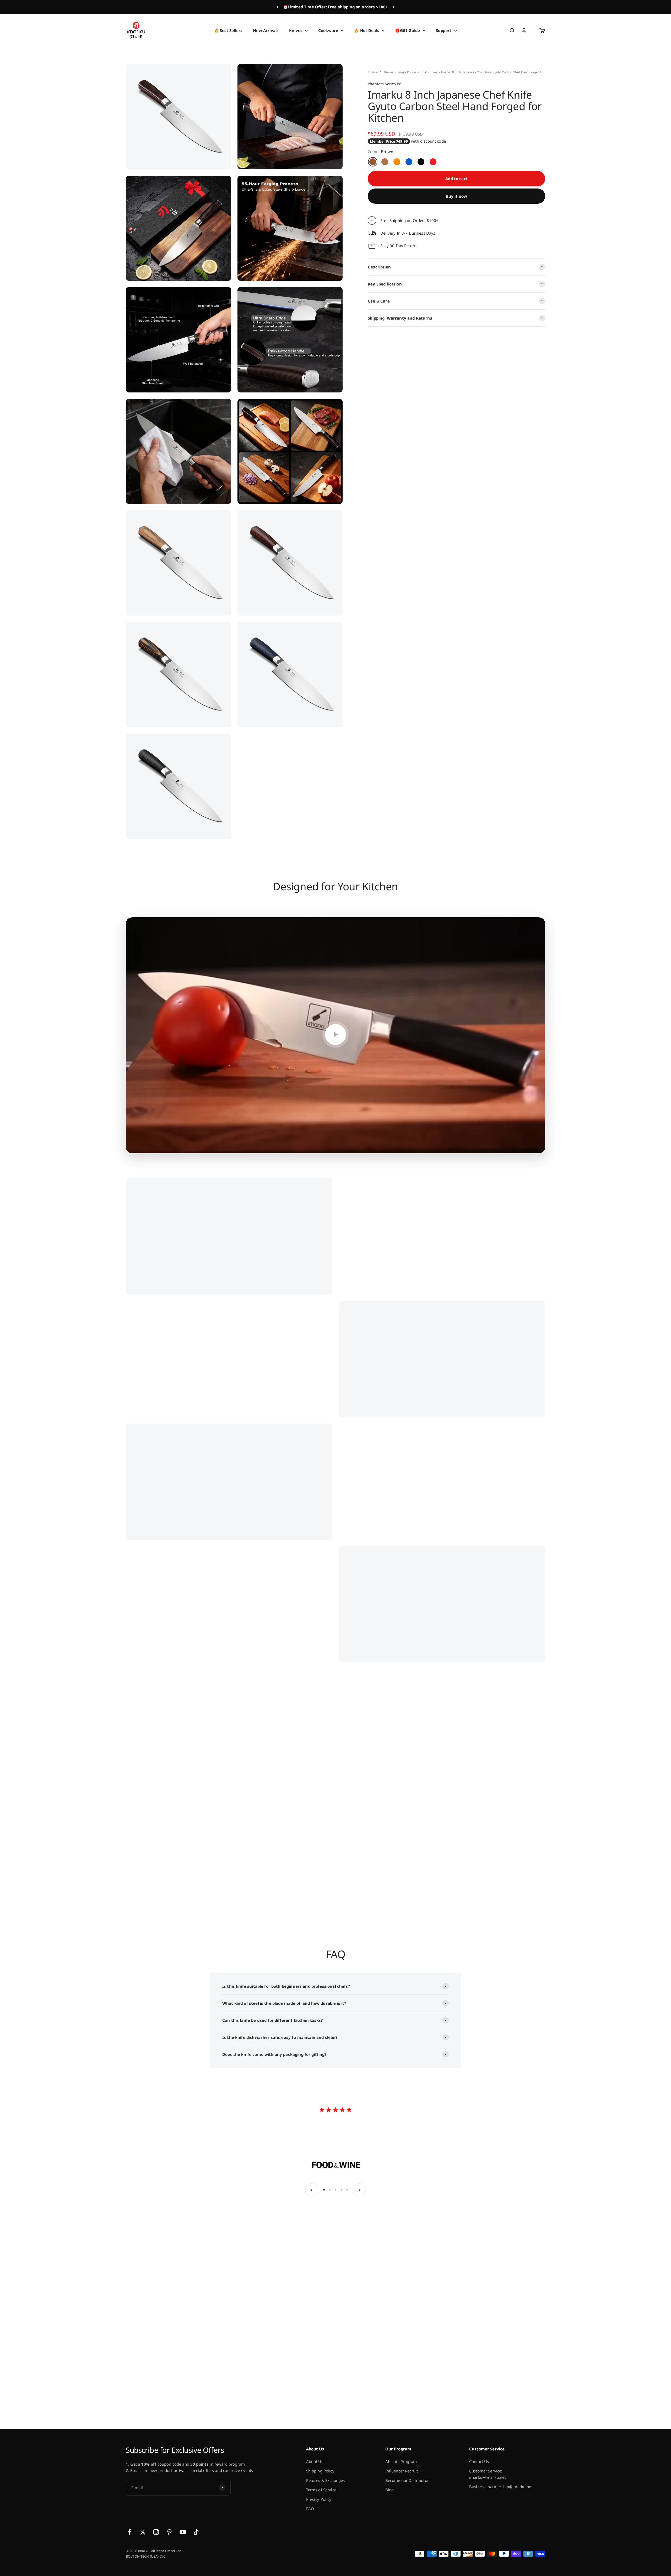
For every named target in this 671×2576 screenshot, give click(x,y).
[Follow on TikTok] (196, 2532)
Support (444, 30)
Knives (296, 30)
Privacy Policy (319, 2499)
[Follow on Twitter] (143, 2532)
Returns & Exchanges (326, 2480)
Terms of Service (321, 2490)
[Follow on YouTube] (183, 2532)
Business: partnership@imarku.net (501, 2487)
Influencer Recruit (402, 2471)
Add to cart (456, 179)
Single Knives (407, 72)
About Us (315, 2461)
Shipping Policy (320, 2471)
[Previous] (277, 7)
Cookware (328, 30)
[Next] (394, 7)
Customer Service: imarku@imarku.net (488, 2474)
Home (373, 72)
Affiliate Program (401, 2461)
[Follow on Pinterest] (169, 2532)
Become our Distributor (407, 2480)
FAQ (310, 2509)
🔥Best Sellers (228, 30)
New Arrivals (266, 30)
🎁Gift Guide (408, 30)
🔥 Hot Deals (367, 30)
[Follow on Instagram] (156, 2532)
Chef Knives (429, 72)
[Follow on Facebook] (129, 2532)
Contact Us (479, 2461)
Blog (390, 2490)
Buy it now (457, 196)
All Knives (387, 72)
